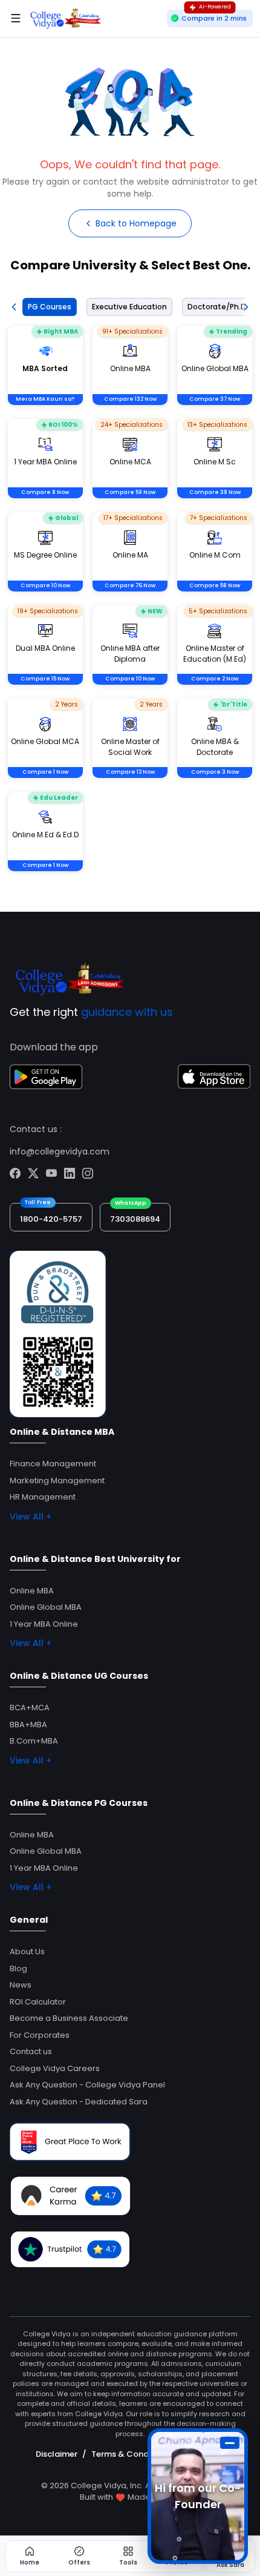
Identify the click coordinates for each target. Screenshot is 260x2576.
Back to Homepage (136, 223)
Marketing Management (57, 1481)
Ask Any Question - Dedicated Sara (79, 2102)
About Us (27, 1952)
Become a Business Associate (69, 2018)
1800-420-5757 (51, 1219)
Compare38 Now (215, 492)
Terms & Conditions (131, 2454)
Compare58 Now (215, 585)
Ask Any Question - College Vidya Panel (87, 2085)
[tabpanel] (130, 614)
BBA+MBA (28, 1724)
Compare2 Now (215, 679)
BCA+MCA (30, 1708)
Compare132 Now (130, 399)
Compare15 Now (45, 679)
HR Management (43, 1497)
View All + (31, 1517)
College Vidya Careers (55, 2068)
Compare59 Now (130, 492)
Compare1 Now (45, 772)
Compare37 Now (215, 399)
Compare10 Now (45, 585)
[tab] (47, 307)
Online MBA (32, 1591)
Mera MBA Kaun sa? (45, 399)
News (21, 1985)
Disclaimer (57, 2454)
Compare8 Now (45, 492)
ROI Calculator (38, 2002)
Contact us (31, 2051)
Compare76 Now (130, 585)
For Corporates (40, 2035)
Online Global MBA (46, 1607)
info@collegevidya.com (60, 1151)
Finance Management (53, 1464)
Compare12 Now (130, 772)
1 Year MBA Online (44, 1624)
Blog (18, 1968)
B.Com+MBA (34, 1741)
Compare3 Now (215, 772)
